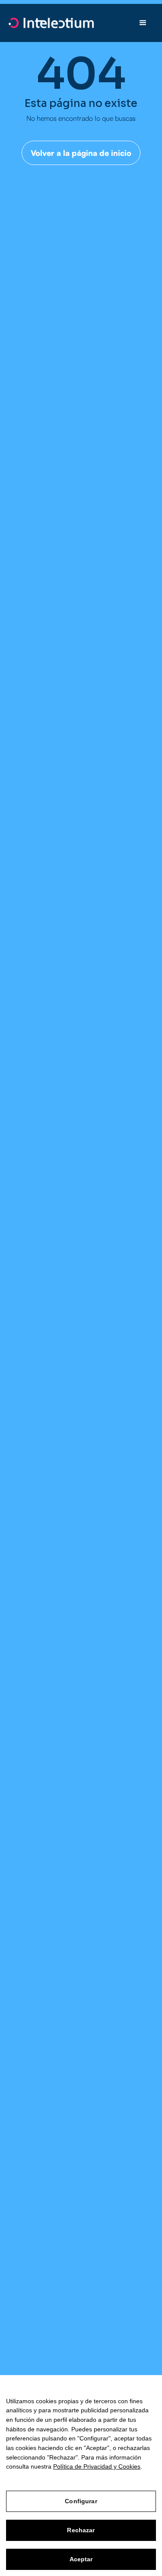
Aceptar (81, 2559)
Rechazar (81, 2530)
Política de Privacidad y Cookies (97, 2466)
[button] (143, 23)
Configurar (81, 2501)
